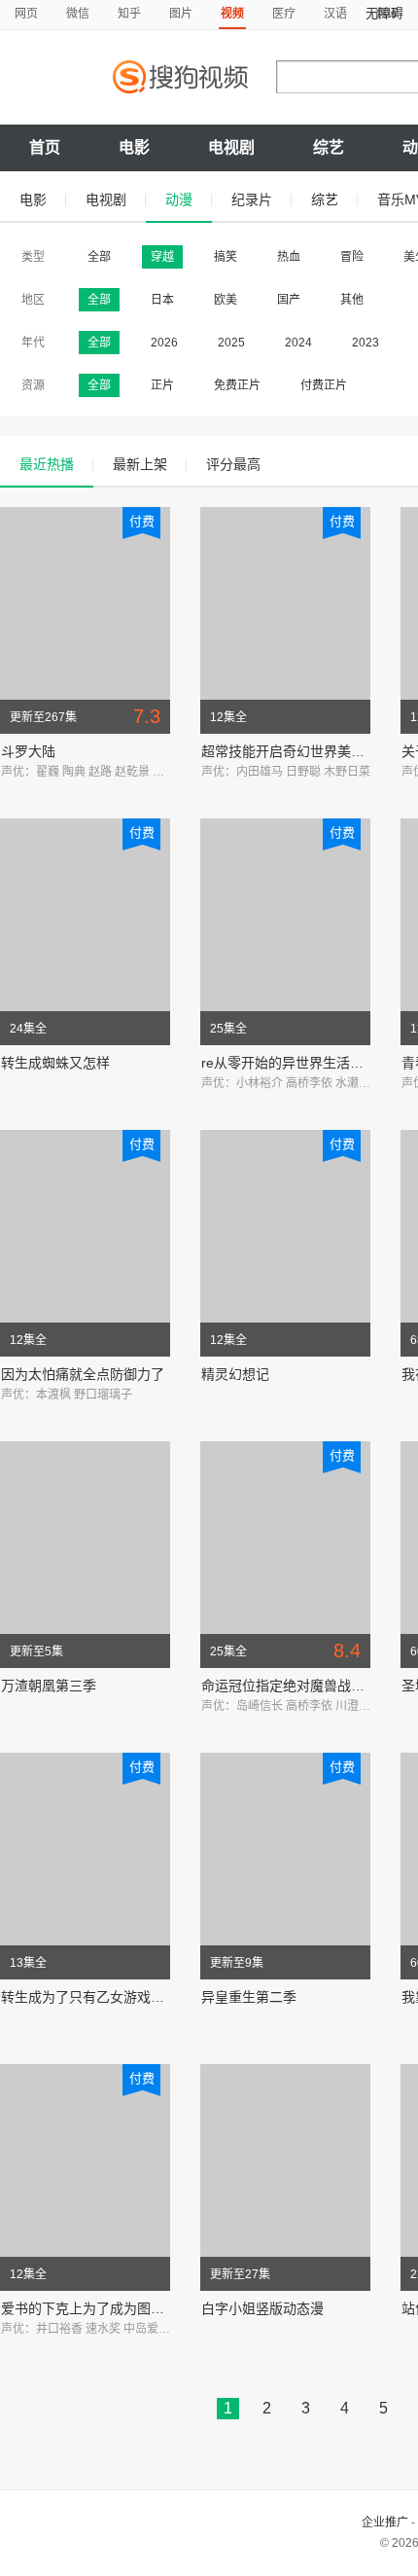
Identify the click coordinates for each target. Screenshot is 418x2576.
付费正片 (324, 385)
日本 (162, 300)
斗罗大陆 (28, 751)
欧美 (226, 300)
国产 (289, 300)
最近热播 (47, 464)
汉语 (335, 14)
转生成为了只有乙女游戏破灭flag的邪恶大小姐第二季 (162, 1997)
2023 (366, 343)
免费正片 (237, 385)
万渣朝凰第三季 (49, 1686)
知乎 (129, 14)
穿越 (162, 257)
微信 (78, 14)
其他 (352, 300)
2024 (298, 343)
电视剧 (231, 147)
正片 (162, 385)
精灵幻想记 (235, 1374)
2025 (231, 343)
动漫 (179, 200)
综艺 (329, 147)
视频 (232, 14)
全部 (99, 257)
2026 (164, 343)
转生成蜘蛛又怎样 (55, 1063)
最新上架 (140, 464)
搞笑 (226, 257)
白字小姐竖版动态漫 (262, 2308)
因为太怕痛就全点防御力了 (83, 1374)
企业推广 (385, 2522)
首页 (45, 147)
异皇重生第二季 (249, 1997)
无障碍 (384, 13)
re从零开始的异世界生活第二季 (296, 1063)
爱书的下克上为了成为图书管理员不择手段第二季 (151, 2308)
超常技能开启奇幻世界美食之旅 (296, 751)
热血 (289, 257)
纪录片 (252, 200)
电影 (134, 147)
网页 (26, 14)
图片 (181, 14)
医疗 (284, 14)
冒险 (352, 257)
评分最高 (233, 464)
